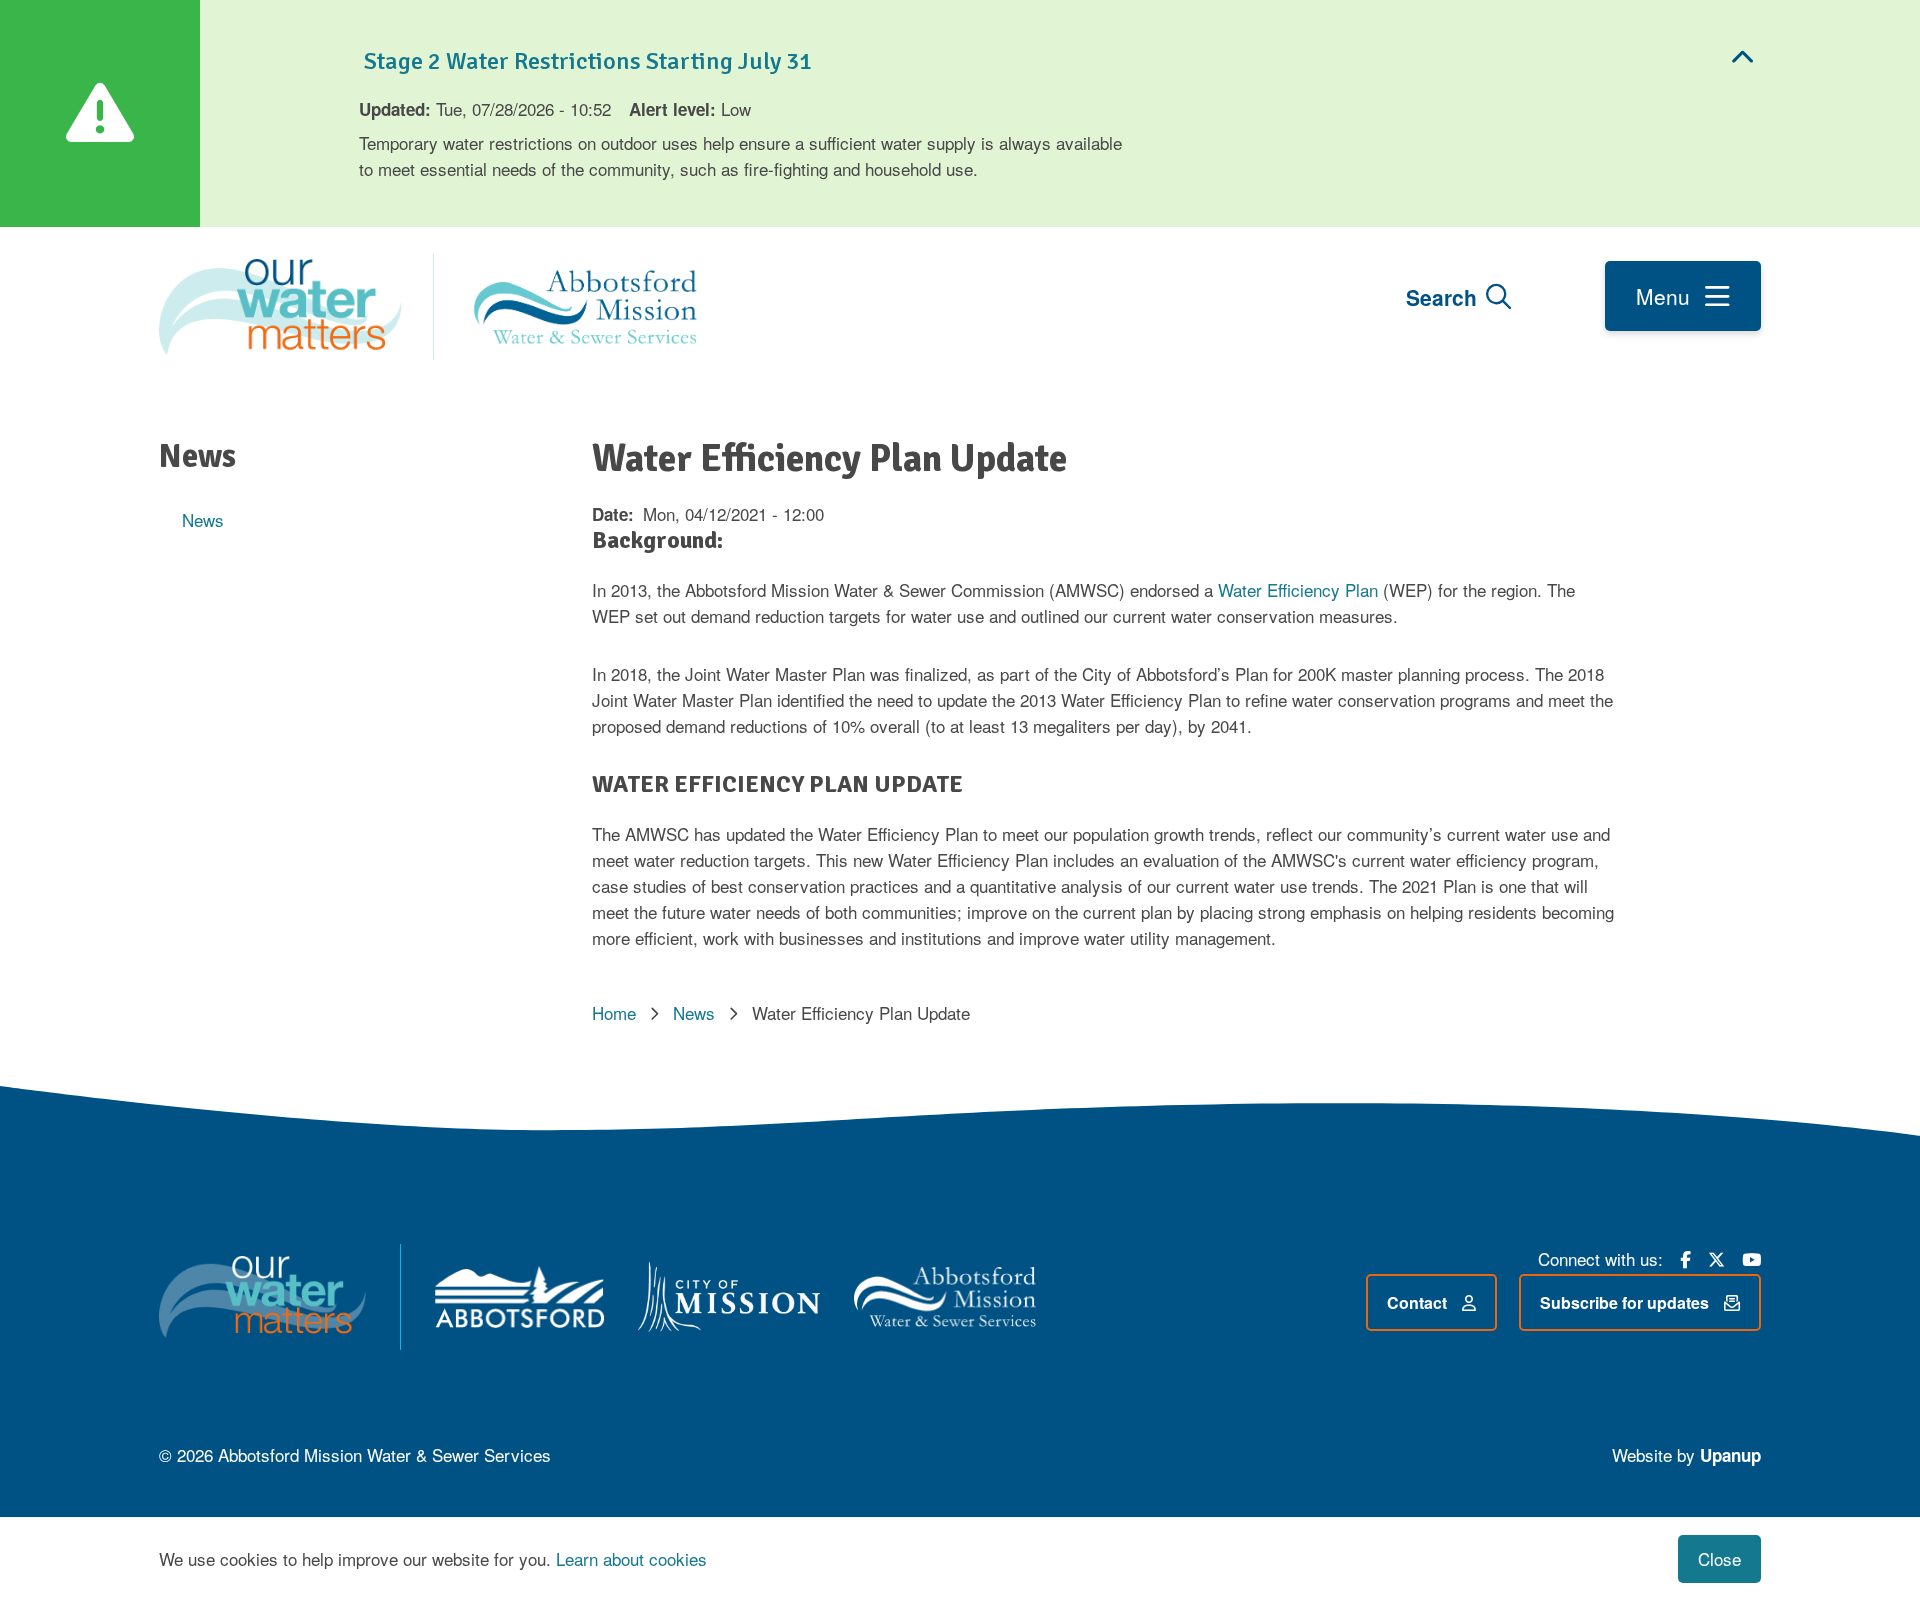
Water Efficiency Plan (1298, 589)
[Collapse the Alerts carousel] (1743, 58)
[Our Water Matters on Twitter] (1716, 1257)
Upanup (1730, 1455)
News (203, 519)
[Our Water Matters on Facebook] (1685, 1257)
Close (1719, 1558)
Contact (1417, 1302)
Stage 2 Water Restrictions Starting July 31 (585, 61)
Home (614, 1012)
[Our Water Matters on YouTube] (1751, 1257)
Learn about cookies (631, 1558)
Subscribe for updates (1624, 1302)
